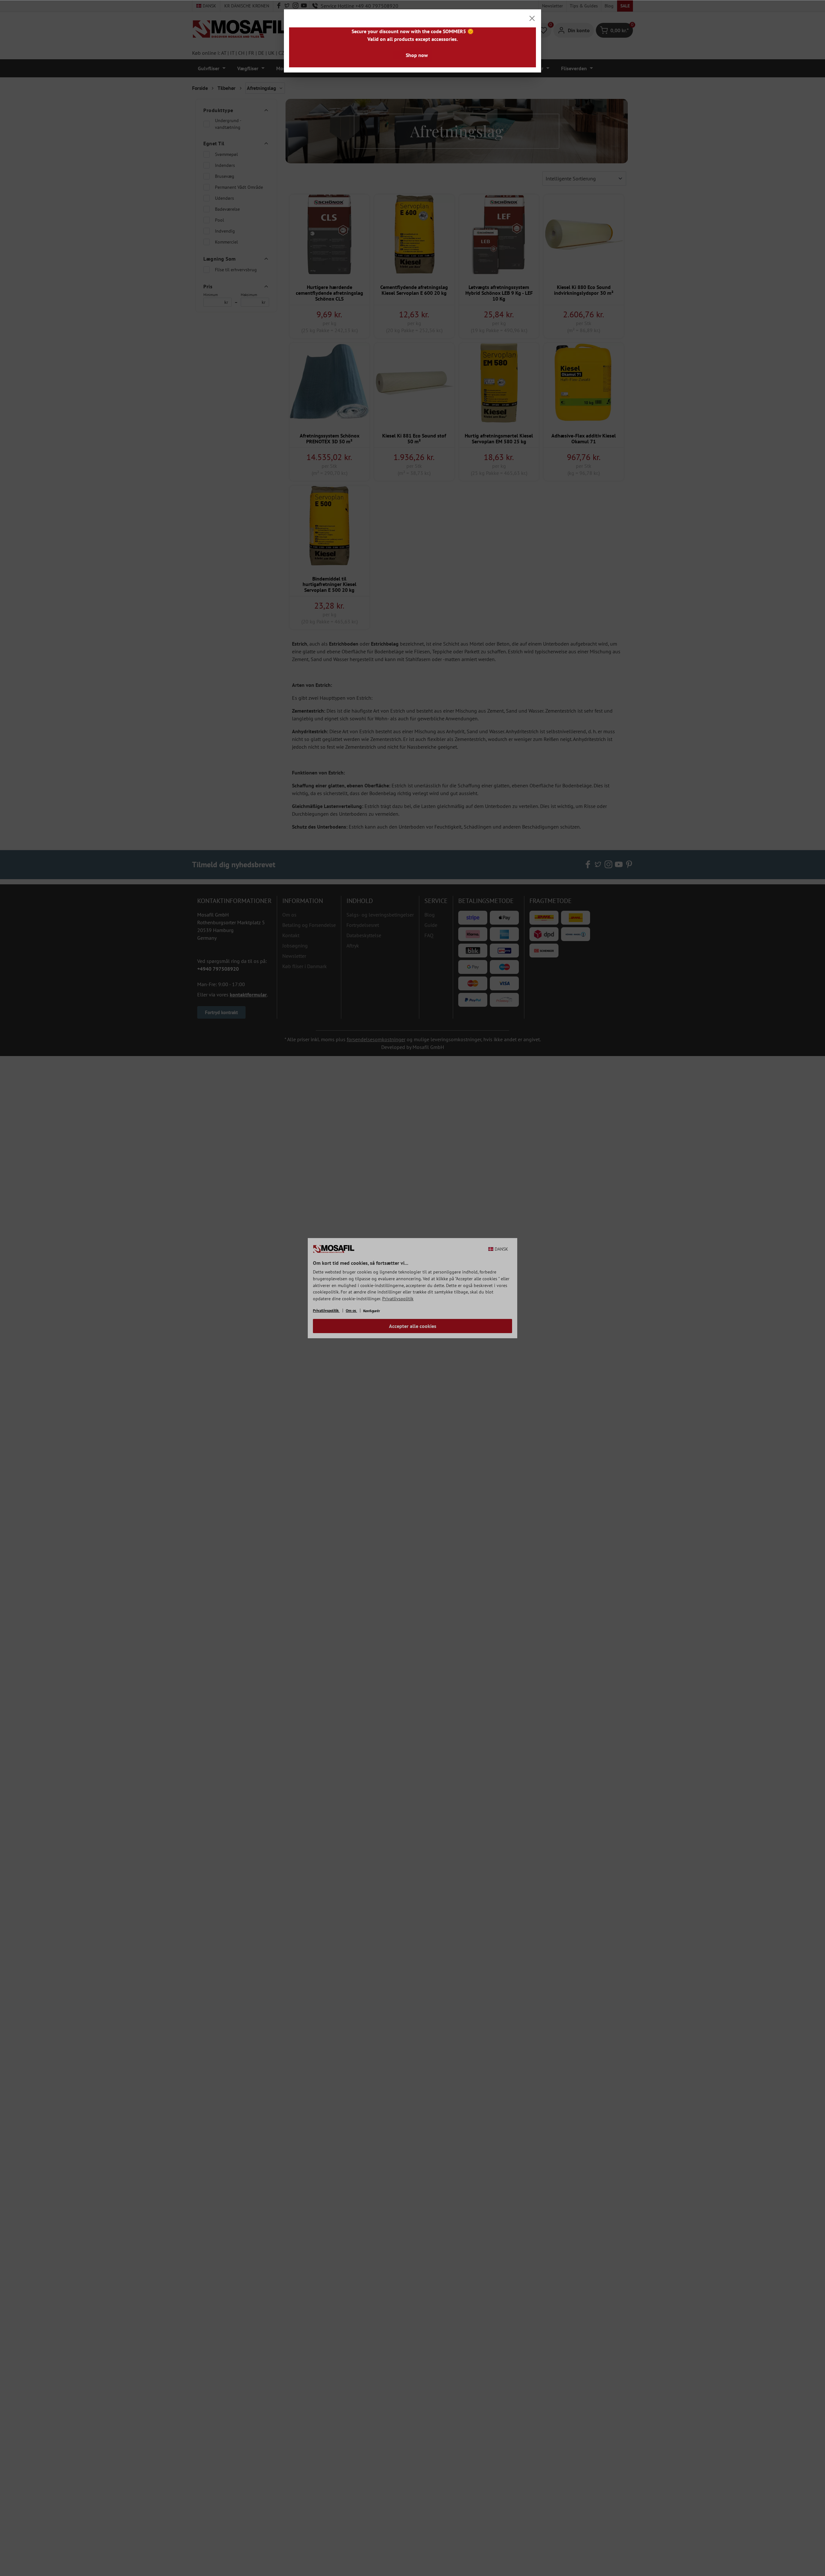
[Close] (532, 18)
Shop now (417, 55)
